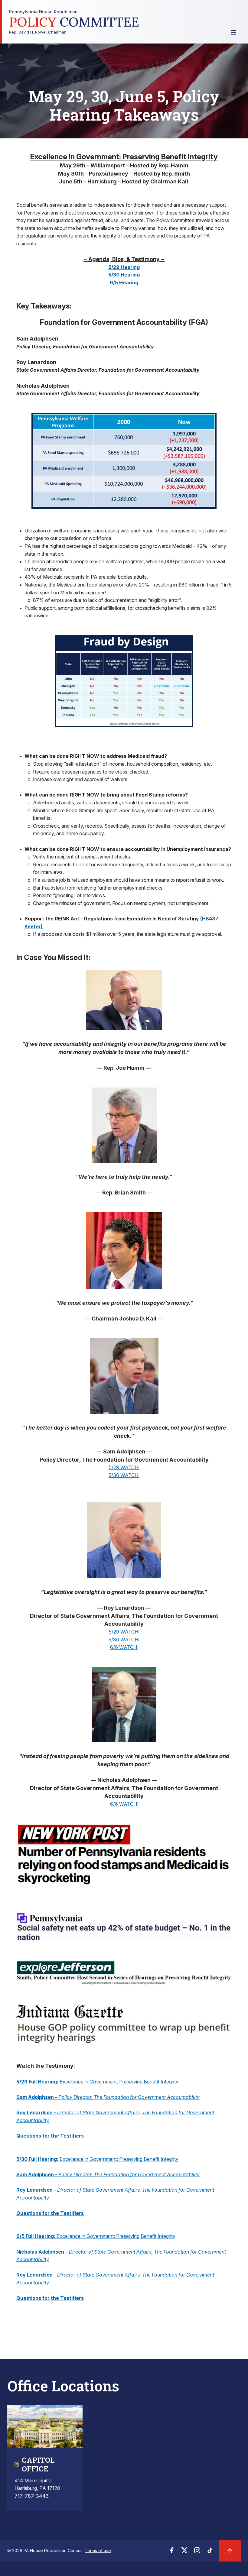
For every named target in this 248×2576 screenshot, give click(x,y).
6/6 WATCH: (124, 1647)
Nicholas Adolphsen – (43, 2252)
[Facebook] (172, 2552)
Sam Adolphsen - (37, 2097)
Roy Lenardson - (37, 2112)
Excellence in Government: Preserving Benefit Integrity (118, 2082)
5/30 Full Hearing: (37, 2159)
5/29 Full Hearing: (37, 2082)
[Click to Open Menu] (233, 33)
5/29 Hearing (124, 267)
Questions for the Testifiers (50, 2136)
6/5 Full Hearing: (36, 2236)
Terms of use (98, 2550)
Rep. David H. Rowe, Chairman (74, 22)
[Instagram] (197, 2552)
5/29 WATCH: (124, 1467)
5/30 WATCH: (124, 1475)
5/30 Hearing (124, 275)
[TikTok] (210, 2552)
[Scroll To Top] (230, 2551)
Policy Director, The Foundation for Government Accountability (129, 2097)
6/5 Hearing (124, 283)
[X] (184, 2552)
